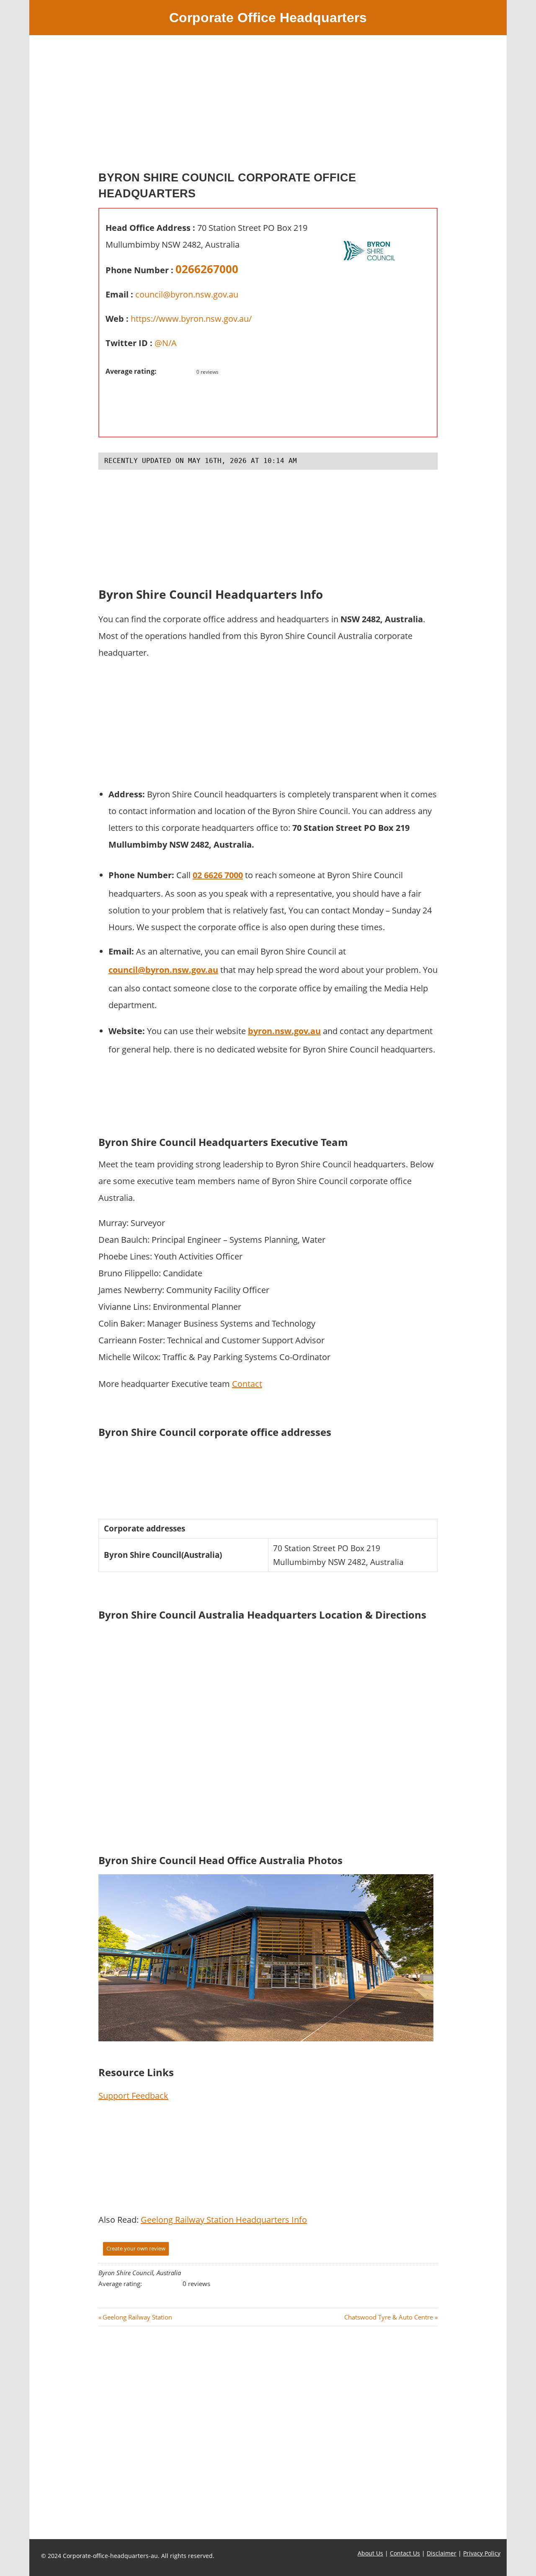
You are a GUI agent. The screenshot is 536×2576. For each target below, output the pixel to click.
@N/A (166, 343)
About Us (370, 2553)
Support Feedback (133, 2096)
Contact (247, 1384)
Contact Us (405, 2553)
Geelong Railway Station (137, 2317)
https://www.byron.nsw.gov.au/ (191, 319)
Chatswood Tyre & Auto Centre (389, 2317)
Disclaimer (442, 2553)
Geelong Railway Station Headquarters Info (224, 2220)
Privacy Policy (482, 2553)
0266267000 (207, 269)
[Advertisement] (268, 106)
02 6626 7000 (218, 875)
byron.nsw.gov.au (284, 1031)
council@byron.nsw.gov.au (187, 294)
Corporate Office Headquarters (268, 18)
